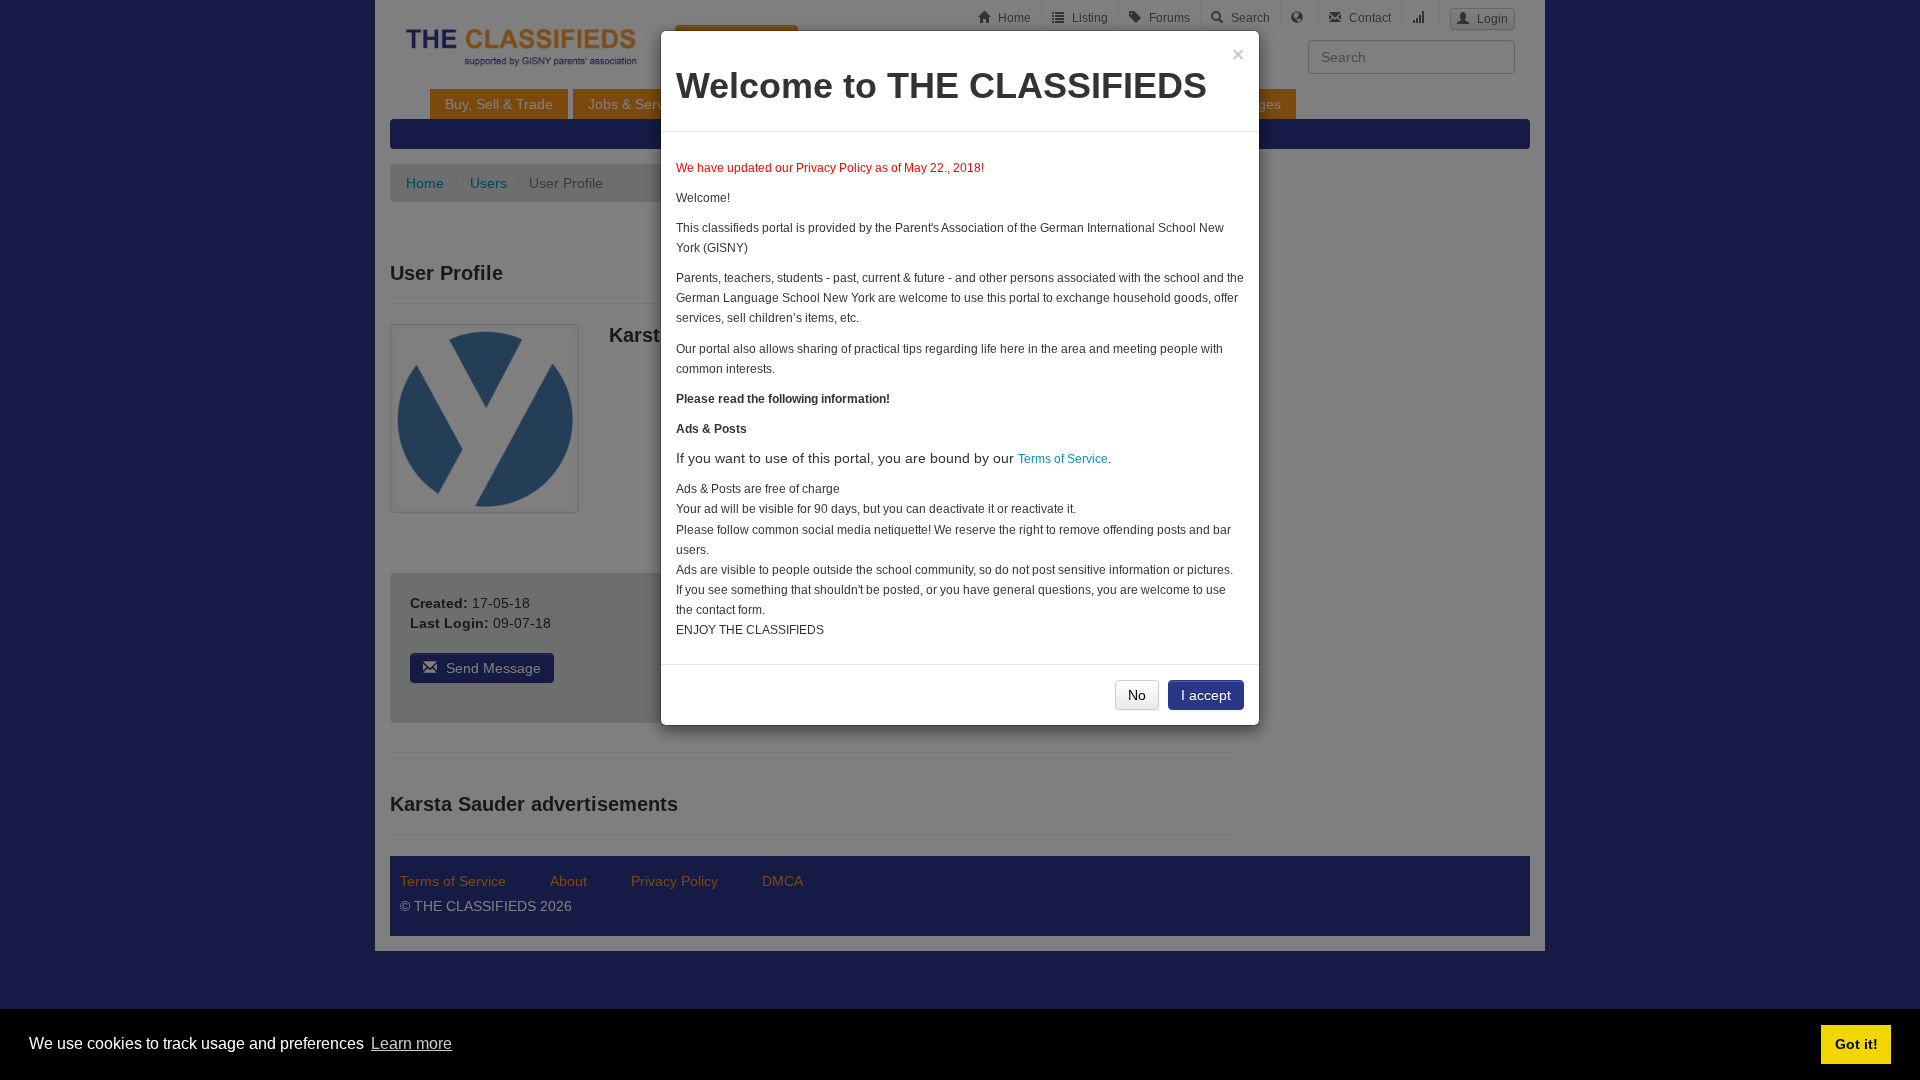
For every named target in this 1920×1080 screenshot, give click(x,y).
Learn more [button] (411, 1043)
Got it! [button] (1856, 1044)
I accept (1206, 695)
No (1137, 695)
